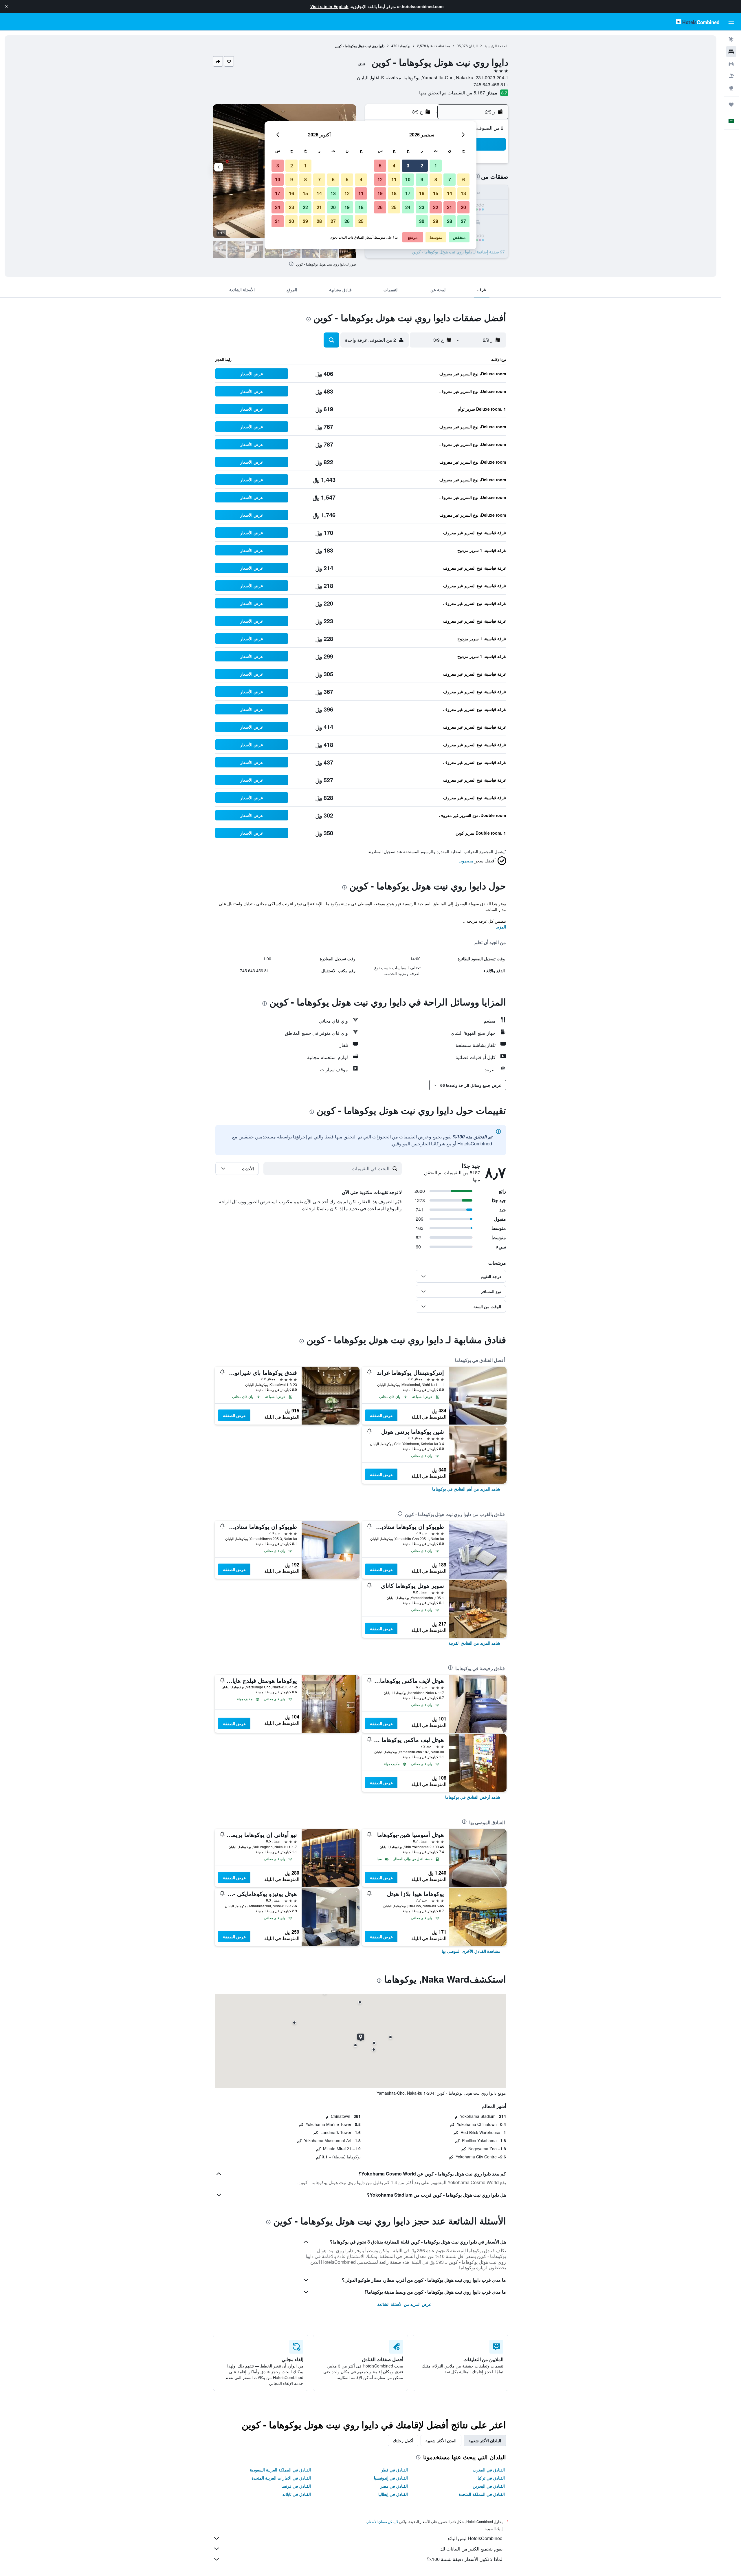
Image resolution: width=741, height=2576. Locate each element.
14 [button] (450, 193)
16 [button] (422, 193)
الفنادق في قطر (394, 2470)
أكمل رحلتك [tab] (403, 2440)
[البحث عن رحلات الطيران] (731, 39)
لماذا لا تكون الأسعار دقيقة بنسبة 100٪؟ (465, 2559)
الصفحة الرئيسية (496, 46)
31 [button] (278, 221)
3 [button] (408, 166)
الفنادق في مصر (394, 2486)
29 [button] (436, 221)
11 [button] (394, 179)
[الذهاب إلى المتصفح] (731, 88)
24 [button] (408, 207)
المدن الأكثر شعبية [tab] (441, 2440)
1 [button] (436, 166)
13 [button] (463, 193)
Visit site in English (329, 6)
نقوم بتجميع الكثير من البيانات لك (471, 2549)
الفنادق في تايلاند (297, 2494)
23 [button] (422, 207)
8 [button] (436, 179)
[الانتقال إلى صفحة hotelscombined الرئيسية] (698, 22)
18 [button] (394, 193)
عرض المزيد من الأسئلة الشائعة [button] (404, 2304)
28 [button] (450, 221)
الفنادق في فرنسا (296, 2486)
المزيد (501, 927)
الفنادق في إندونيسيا (391, 2478)
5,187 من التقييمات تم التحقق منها (452, 93)
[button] (6, 6)
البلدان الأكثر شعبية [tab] (485, 2440)
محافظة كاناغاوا (438, 46)
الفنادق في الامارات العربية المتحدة (281, 2478)
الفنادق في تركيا (491, 2478)
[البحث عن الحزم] (731, 76)
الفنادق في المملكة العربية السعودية (280, 2470)
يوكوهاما (404, 46)
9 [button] (422, 179)
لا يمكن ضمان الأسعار (383, 2521)
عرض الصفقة (381, 1415)
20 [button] (463, 207)
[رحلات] (731, 105)
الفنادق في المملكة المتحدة (482, 2494)
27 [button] (463, 221)
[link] (466, 1489)
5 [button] (380, 166)
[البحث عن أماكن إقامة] (731, 52)
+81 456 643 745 (491, 84)
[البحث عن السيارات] (731, 64)
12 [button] (380, 179)
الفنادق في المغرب (489, 2470)
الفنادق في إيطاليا (393, 2494)
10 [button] (408, 179)
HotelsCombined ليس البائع (475, 2538)
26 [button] (380, 207)
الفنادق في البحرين (489, 2486)
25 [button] (394, 207)
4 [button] (394, 166)
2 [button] (422, 166)
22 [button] (436, 207)
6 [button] (464, 179)
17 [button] (408, 193)
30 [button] (422, 221)
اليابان (473, 46)
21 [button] (450, 207)
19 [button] (380, 193)
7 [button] (450, 179)
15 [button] (436, 193)
